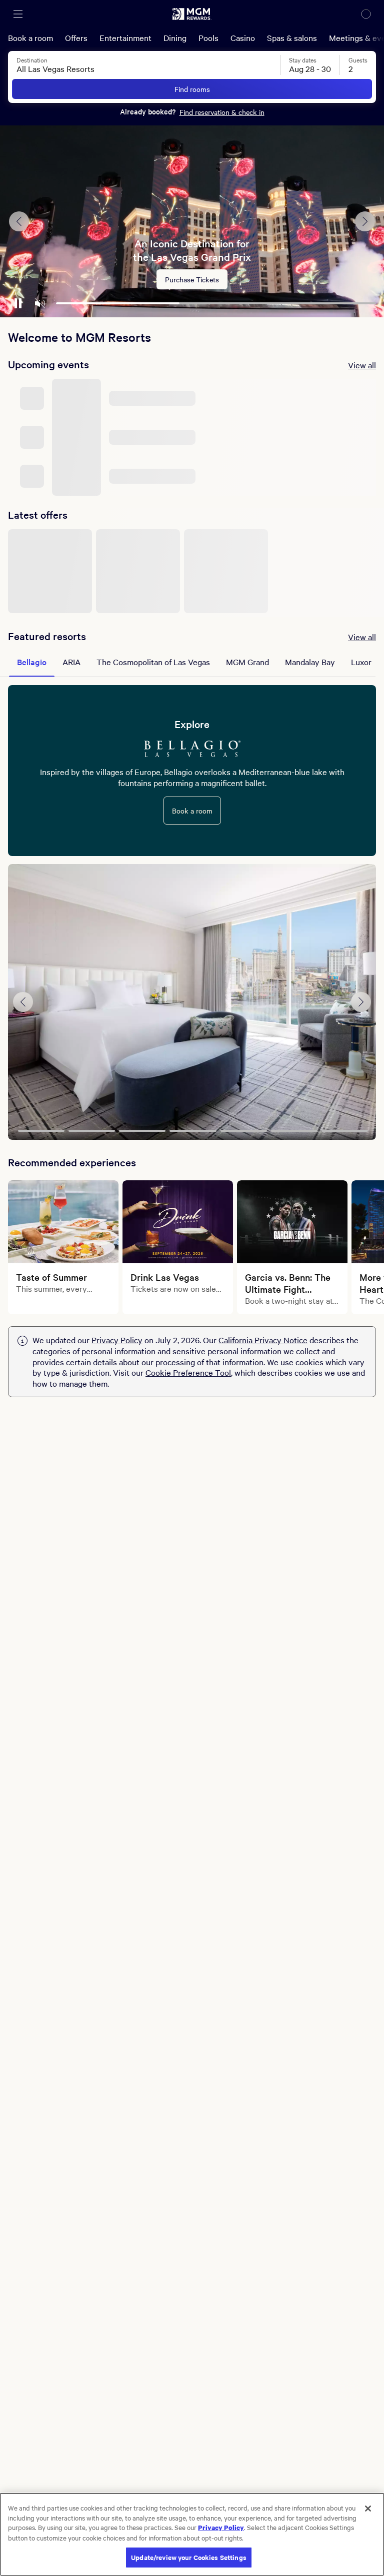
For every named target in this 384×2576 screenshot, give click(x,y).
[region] (192, 2534)
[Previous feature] (19, 221)
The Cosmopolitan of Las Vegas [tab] (153, 662)
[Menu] (18, 14)
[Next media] (361, 1002)
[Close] (368, 2509)
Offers (76, 37)
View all (362, 365)
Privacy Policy (117, 1340)
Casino (243, 37)
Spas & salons (292, 37)
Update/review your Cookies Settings (189, 2557)
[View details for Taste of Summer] (63, 1222)
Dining (175, 37)
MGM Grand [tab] (247, 662)
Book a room (30, 37)
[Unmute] (40, 303)
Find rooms (192, 89)
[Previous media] (23, 1002)
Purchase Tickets (192, 279)
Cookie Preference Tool (188, 1372)
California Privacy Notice (263, 1340)
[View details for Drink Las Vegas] (178, 1222)
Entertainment (125, 37)
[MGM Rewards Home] (192, 14)
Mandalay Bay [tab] (310, 662)
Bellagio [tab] (32, 662)
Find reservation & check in (222, 112)
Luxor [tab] (361, 662)
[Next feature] (365, 221)
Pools (208, 37)
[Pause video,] (18, 303)
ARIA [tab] (71, 662)
